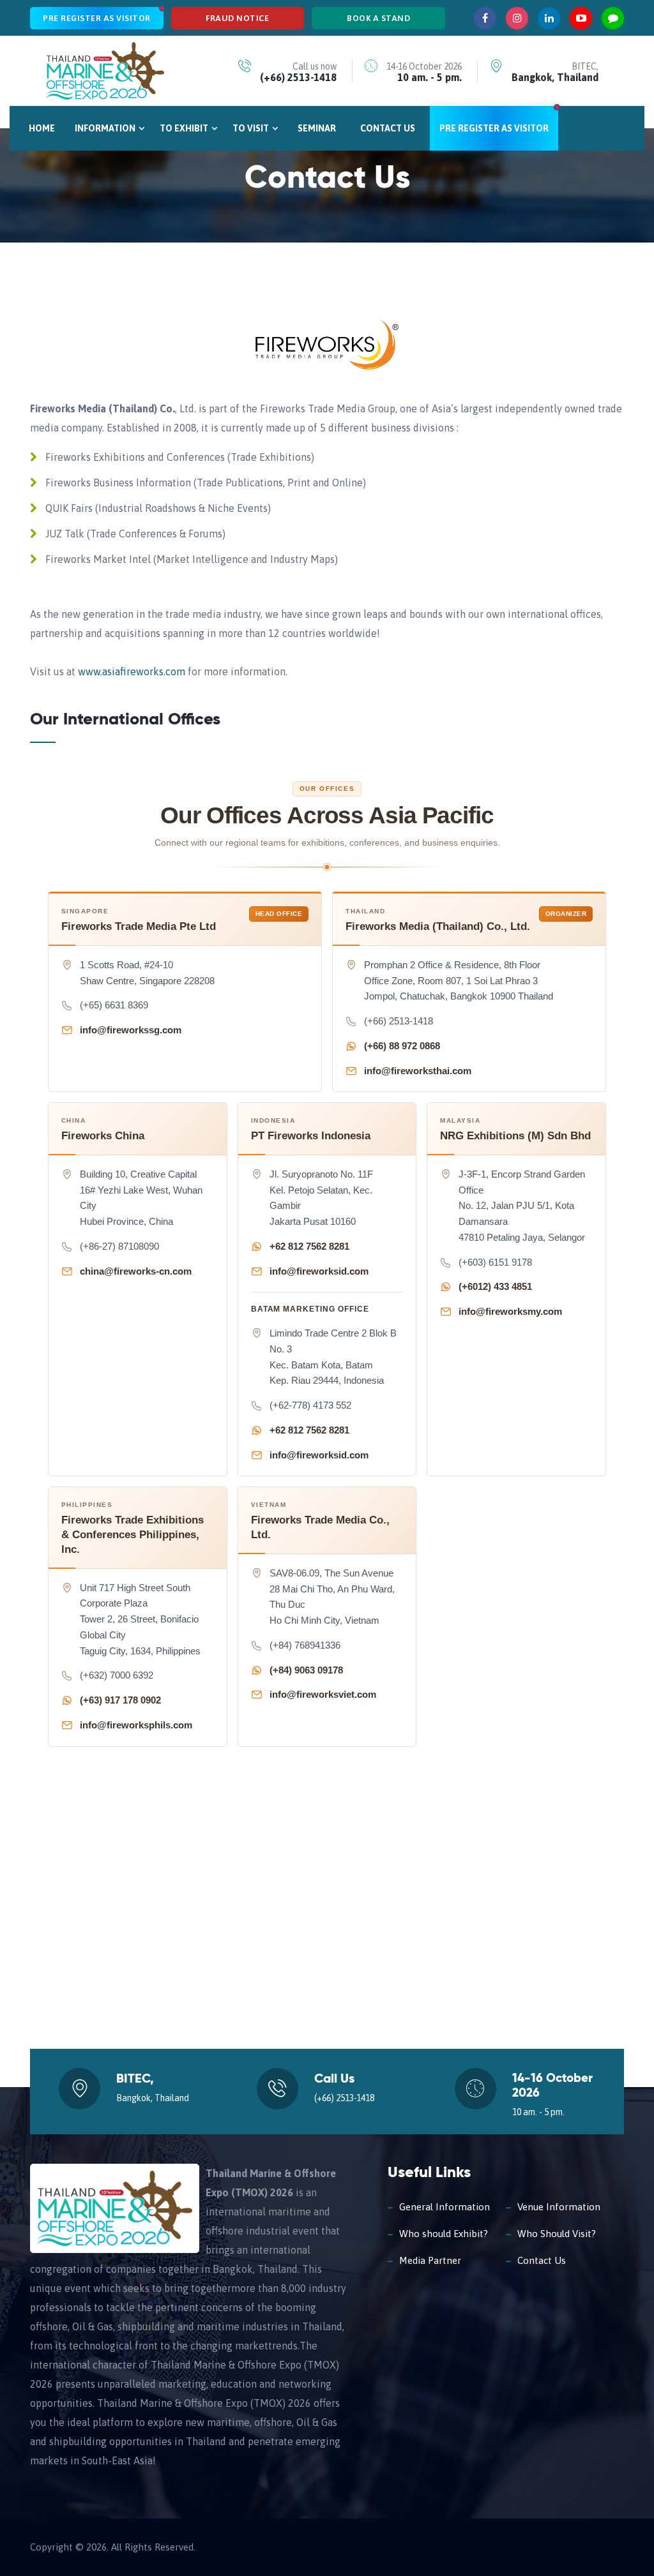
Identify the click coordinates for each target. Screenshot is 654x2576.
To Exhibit (184, 128)
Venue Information (559, 2207)
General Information (445, 2207)
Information (105, 128)
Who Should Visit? (557, 2234)
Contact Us (388, 128)
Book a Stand (378, 18)
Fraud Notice (237, 18)
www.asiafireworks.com (132, 671)
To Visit (251, 128)
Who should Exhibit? (444, 2234)
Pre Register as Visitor (97, 18)
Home (42, 128)
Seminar (317, 128)
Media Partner (430, 2260)
